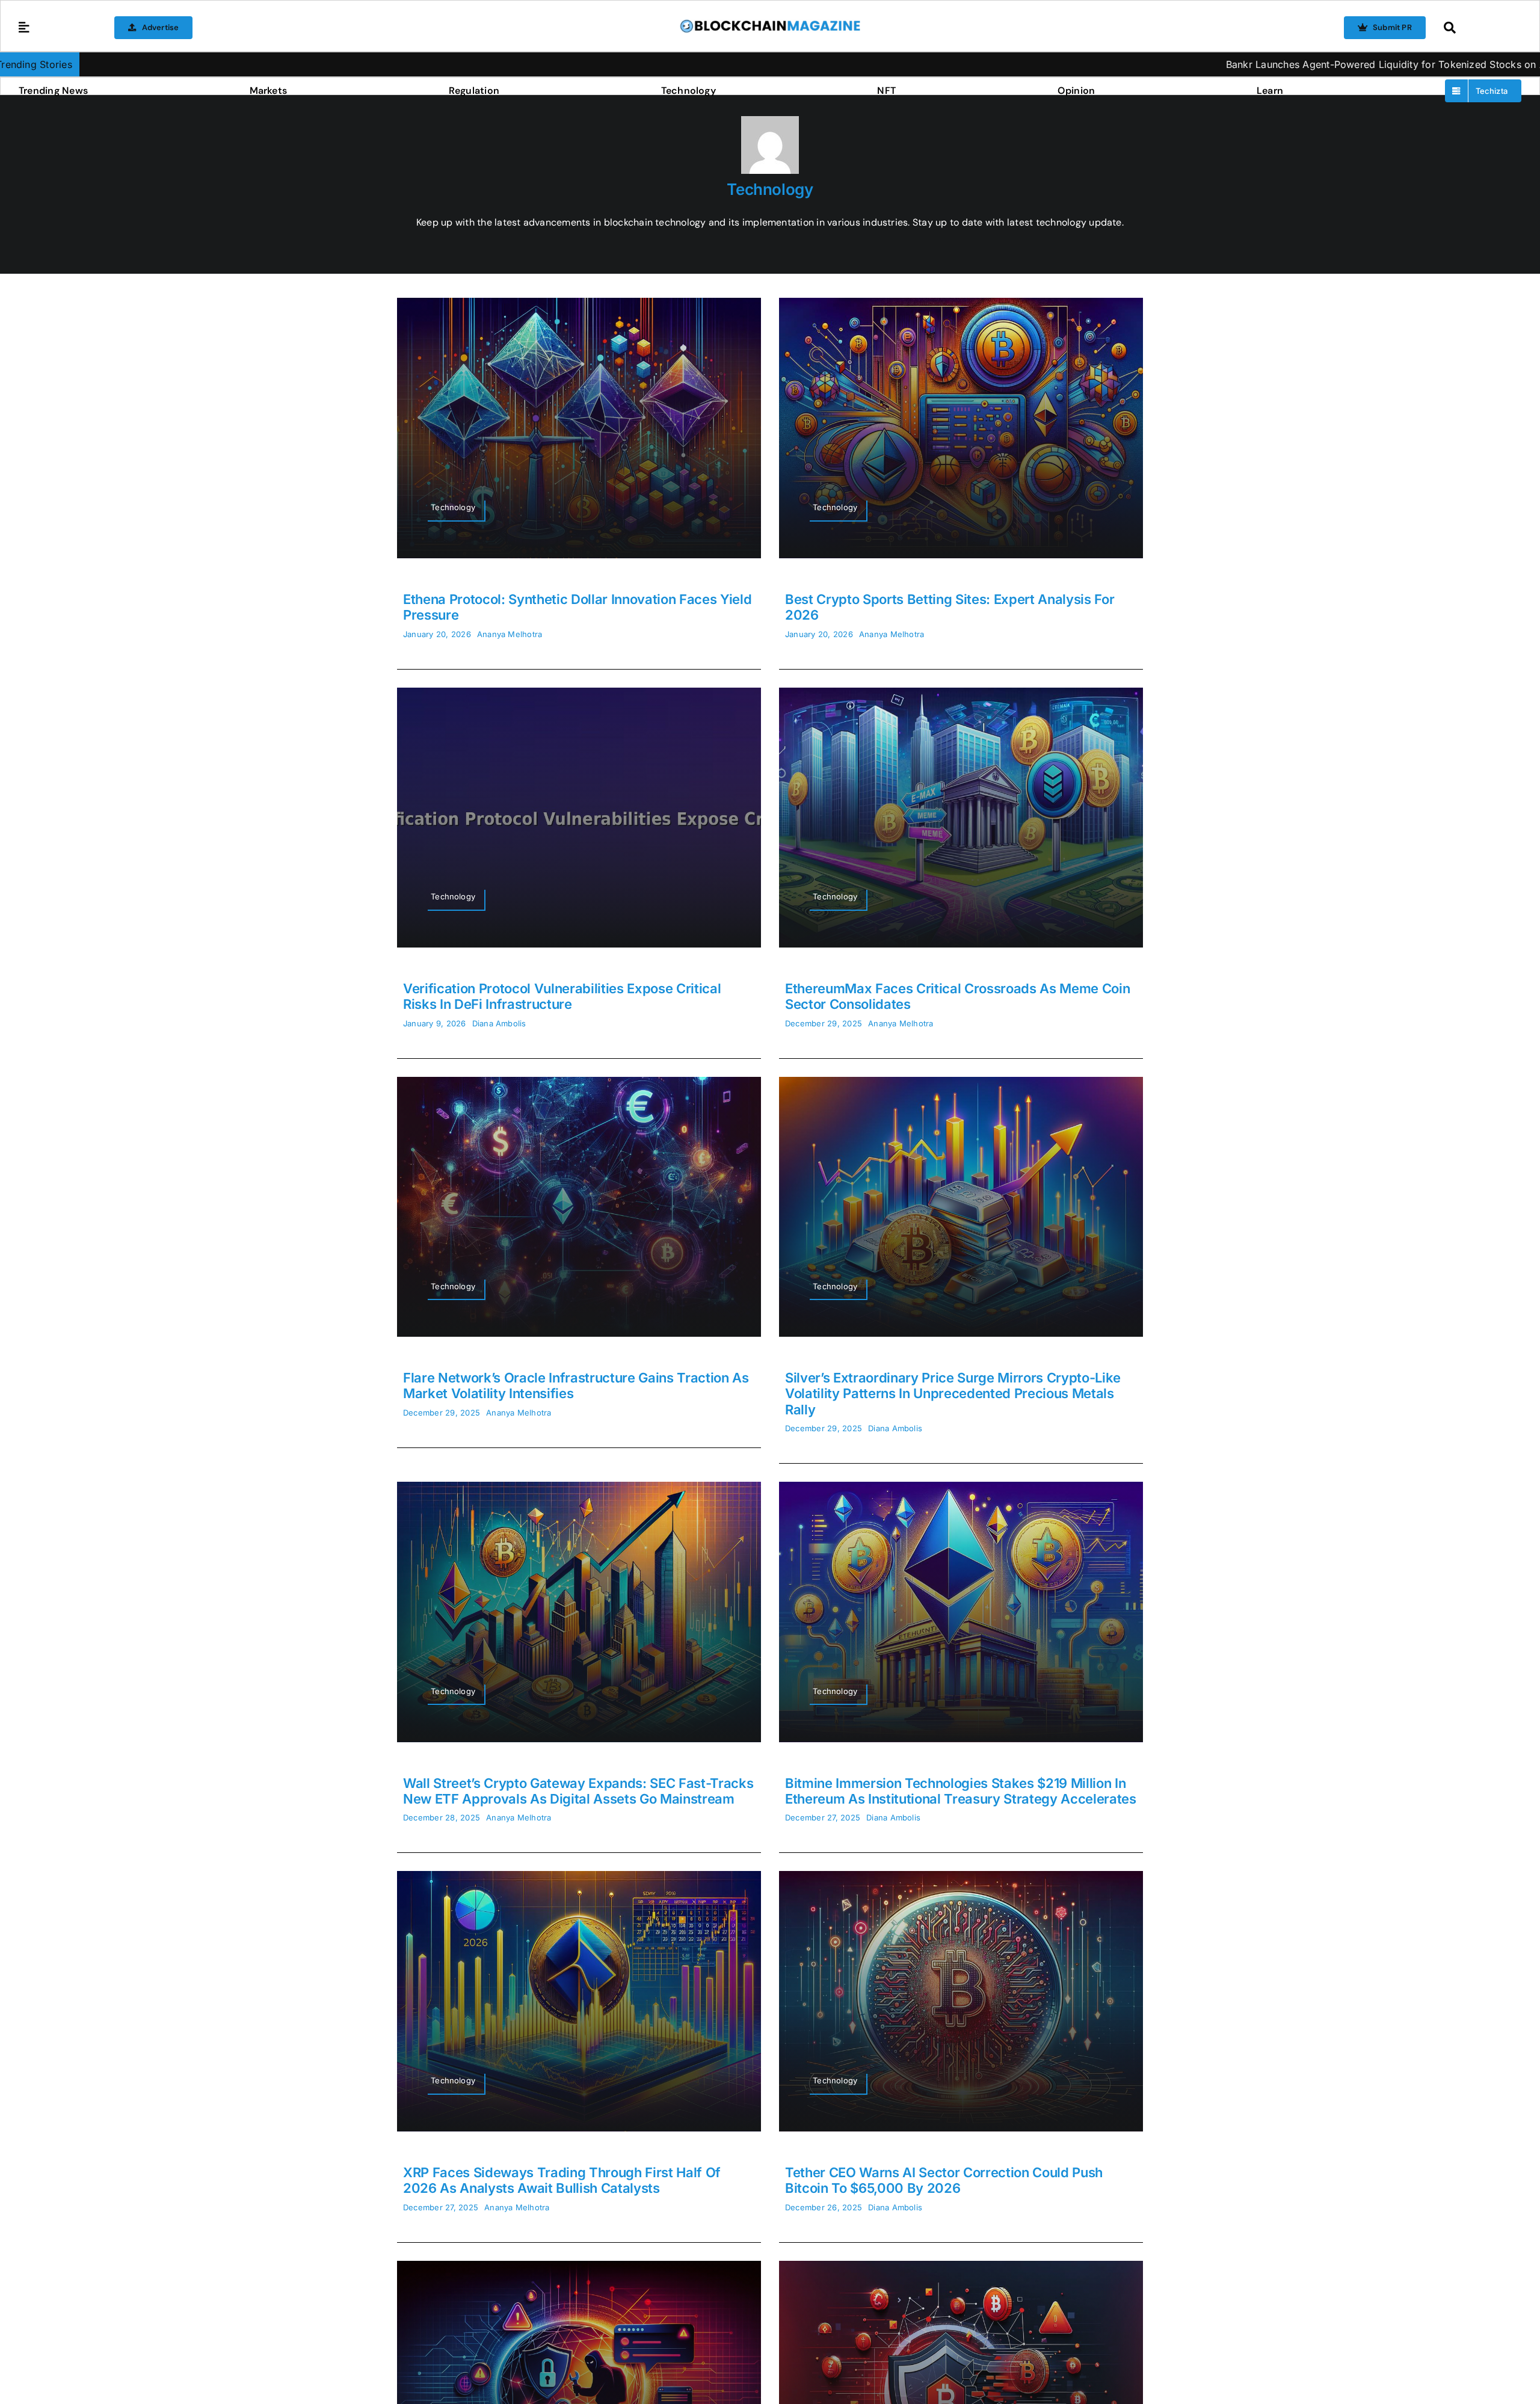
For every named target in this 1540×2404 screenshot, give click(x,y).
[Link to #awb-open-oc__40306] (24, 28)
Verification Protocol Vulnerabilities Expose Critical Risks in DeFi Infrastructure (562, 996)
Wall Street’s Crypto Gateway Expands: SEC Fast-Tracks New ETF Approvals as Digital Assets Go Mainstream (578, 1791)
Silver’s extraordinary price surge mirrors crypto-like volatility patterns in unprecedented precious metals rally (953, 1394)
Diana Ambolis (499, 1023)
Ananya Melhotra (510, 634)
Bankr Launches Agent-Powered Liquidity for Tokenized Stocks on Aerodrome (1200, 64)
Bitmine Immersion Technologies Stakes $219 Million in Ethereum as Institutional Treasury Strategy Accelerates (961, 1791)
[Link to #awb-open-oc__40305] (1480, 28)
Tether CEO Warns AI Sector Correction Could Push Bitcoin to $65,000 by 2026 (944, 2180)
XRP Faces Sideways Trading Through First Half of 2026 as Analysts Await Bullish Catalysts (562, 2180)
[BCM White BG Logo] (770, 23)
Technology (770, 189)
